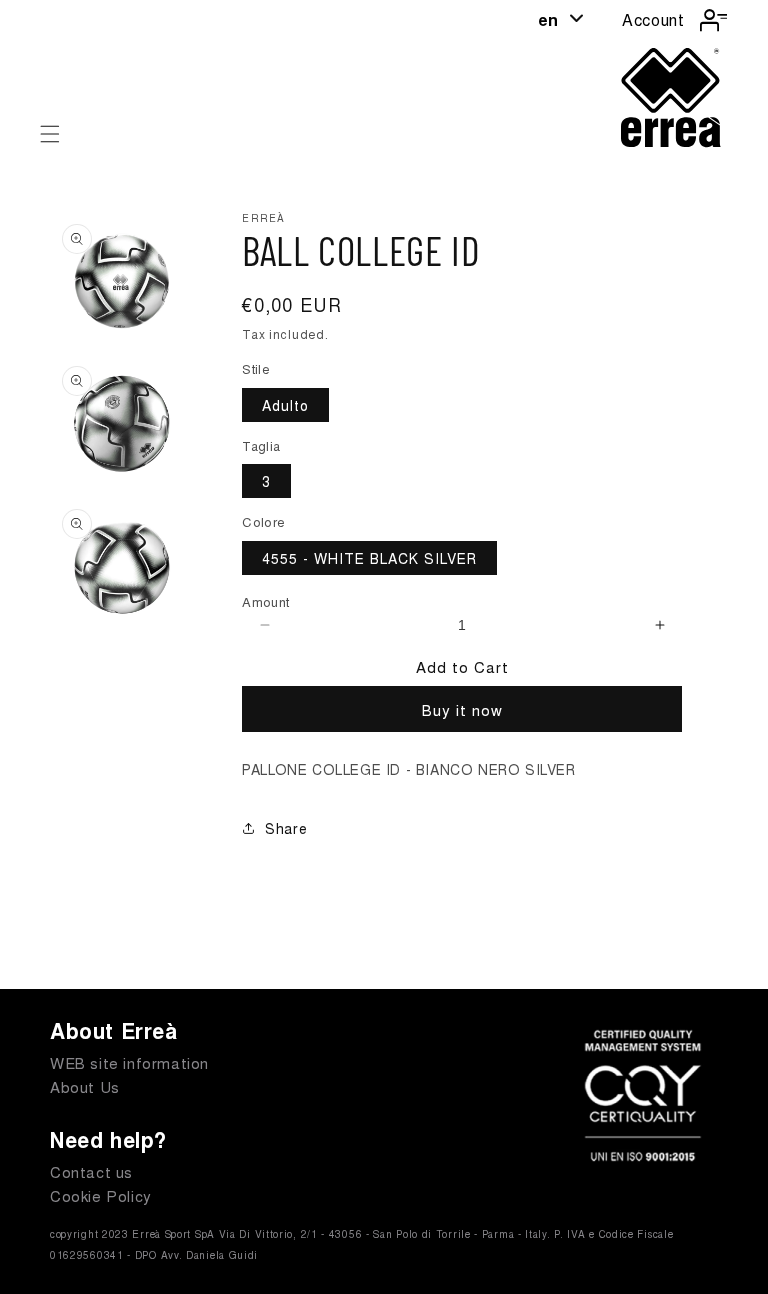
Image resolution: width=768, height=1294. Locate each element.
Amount (265, 601)
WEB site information (129, 1062)
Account (653, 19)
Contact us (91, 1171)
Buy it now (462, 709)
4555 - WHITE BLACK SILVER (369, 558)
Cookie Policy (101, 1195)
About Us (85, 1086)
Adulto (285, 405)
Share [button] (286, 828)
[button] (50, 134)
